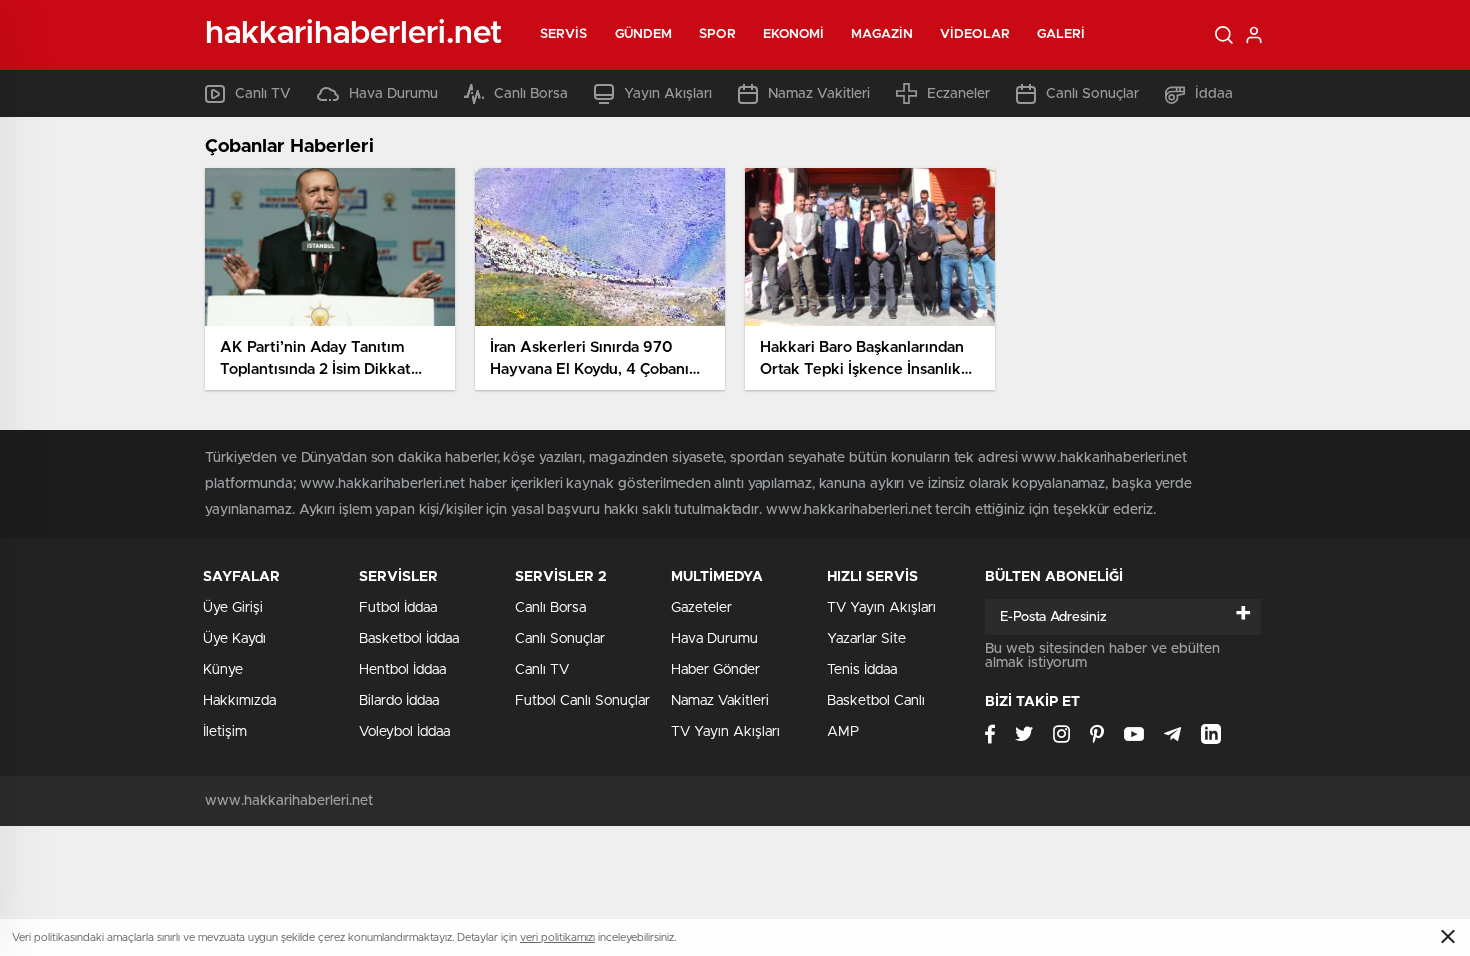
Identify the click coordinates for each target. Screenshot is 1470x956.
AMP (843, 732)
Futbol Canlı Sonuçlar (582, 701)
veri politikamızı (557, 937)
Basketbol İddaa (409, 639)
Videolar (975, 34)
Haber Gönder (715, 670)
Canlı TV (263, 94)
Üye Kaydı (234, 639)
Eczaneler (958, 94)
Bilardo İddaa (399, 701)
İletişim (225, 732)
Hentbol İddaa (402, 670)
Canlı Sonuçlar (1092, 94)
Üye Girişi (233, 608)
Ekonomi (794, 34)
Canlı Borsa (531, 94)
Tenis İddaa (862, 670)
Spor (717, 34)
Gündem (644, 34)
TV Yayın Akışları (725, 732)
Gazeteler (701, 608)
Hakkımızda (239, 701)
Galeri (1061, 34)
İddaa (1214, 94)
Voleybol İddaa (404, 732)
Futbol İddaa (398, 608)
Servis (564, 34)
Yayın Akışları (668, 94)
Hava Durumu (393, 94)
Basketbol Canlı (876, 701)
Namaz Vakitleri (819, 94)
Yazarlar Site (866, 639)
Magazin (882, 34)
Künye (223, 670)
